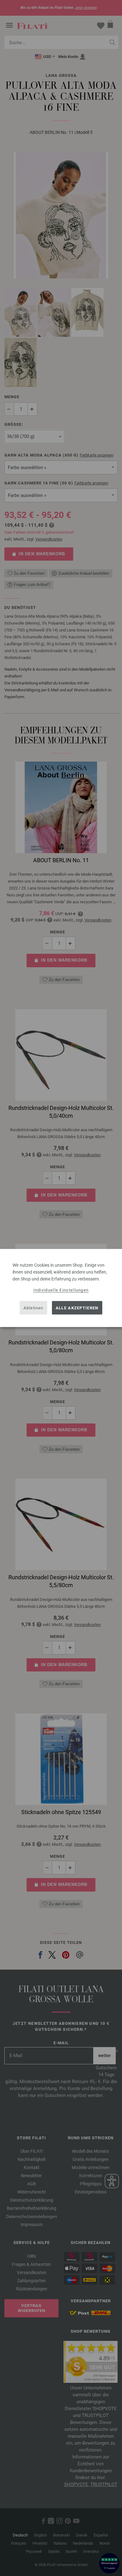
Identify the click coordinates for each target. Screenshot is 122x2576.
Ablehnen (33, 1308)
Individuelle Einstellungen (61, 1290)
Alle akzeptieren (77, 1308)
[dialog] (61, 1288)
